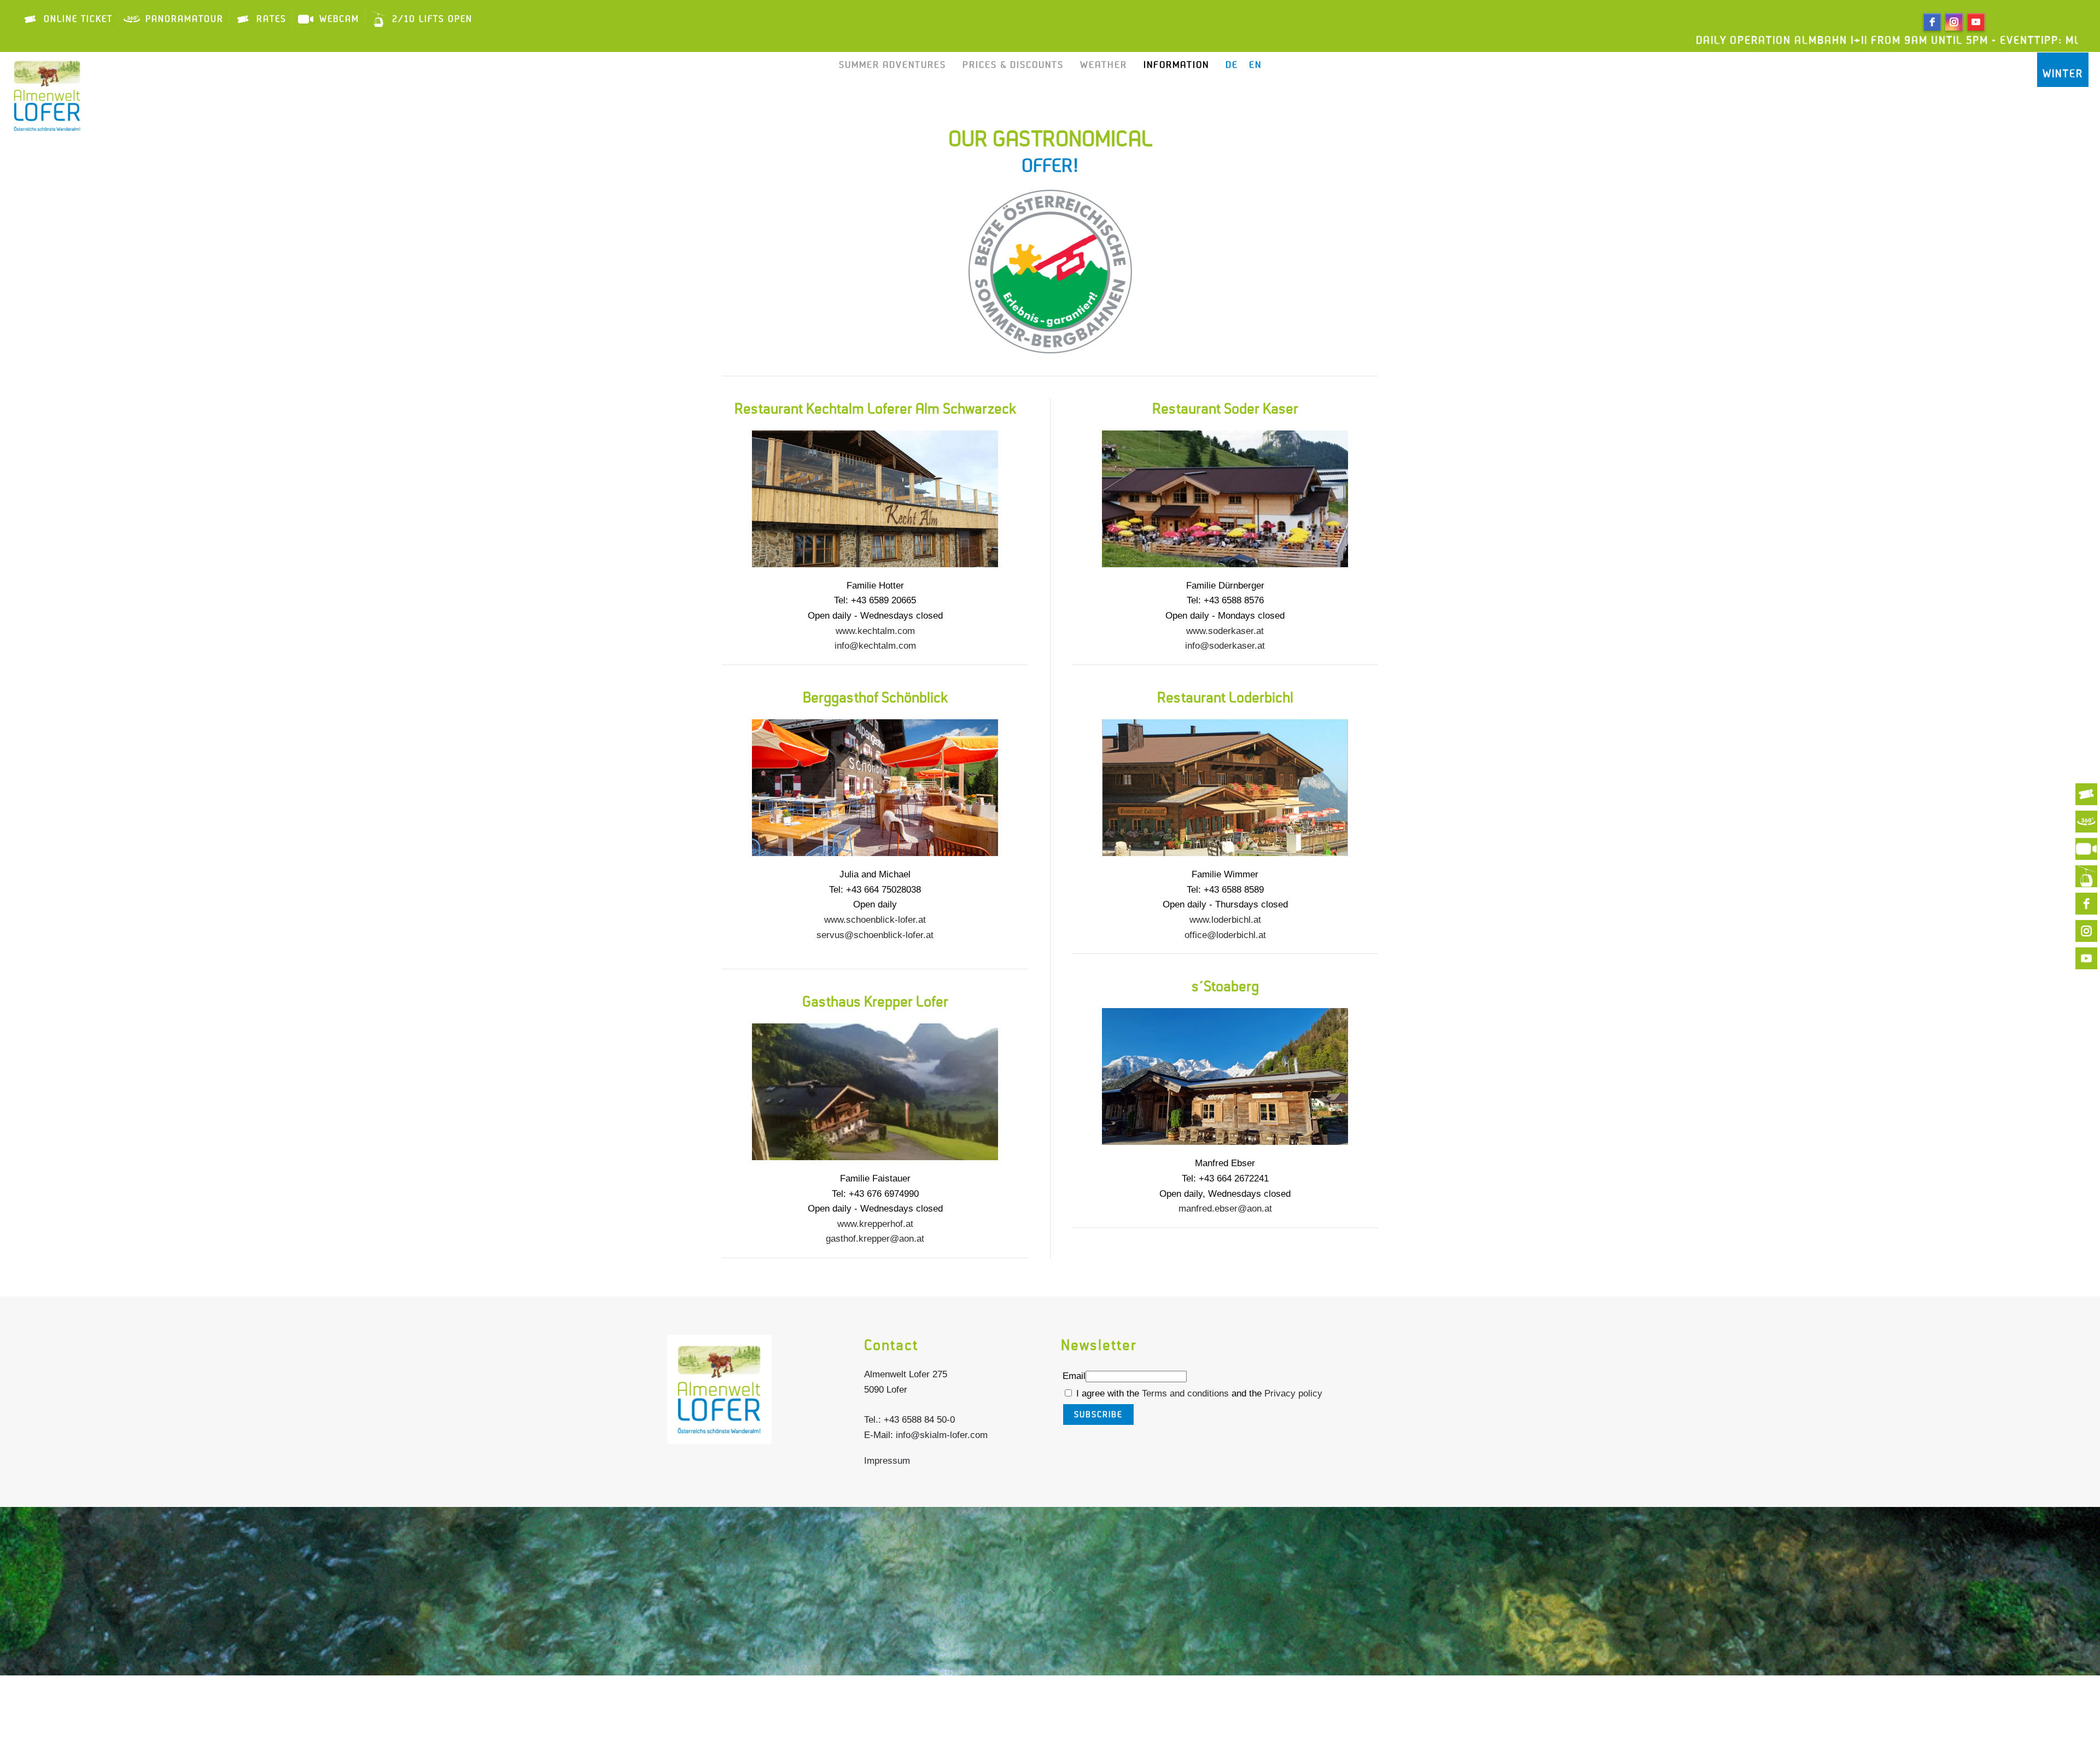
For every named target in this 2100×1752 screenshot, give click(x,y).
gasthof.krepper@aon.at (875, 1239)
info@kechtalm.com (875, 646)
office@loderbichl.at (1225, 935)
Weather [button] (1104, 65)
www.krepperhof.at (875, 1224)
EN (1255, 65)
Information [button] (1176, 65)
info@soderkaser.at (1225, 646)
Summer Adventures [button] (892, 65)
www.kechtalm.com (875, 631)
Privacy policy (1293, 1393)
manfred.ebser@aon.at (1225, 1209)
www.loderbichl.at (1225, 920)
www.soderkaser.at (1225, 631)
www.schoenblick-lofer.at (875, 920)
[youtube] (1976, 22)
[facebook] (1932, 22)
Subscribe (1098, 1415)
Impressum (887, 1461)
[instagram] (1954, 22)
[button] (1050, 1592)
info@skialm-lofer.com (942, 1435)
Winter (2063, 74)
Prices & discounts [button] (1013, 65)
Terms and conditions (1187, 1393)
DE (1232, 65)
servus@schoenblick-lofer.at (875, 935)
